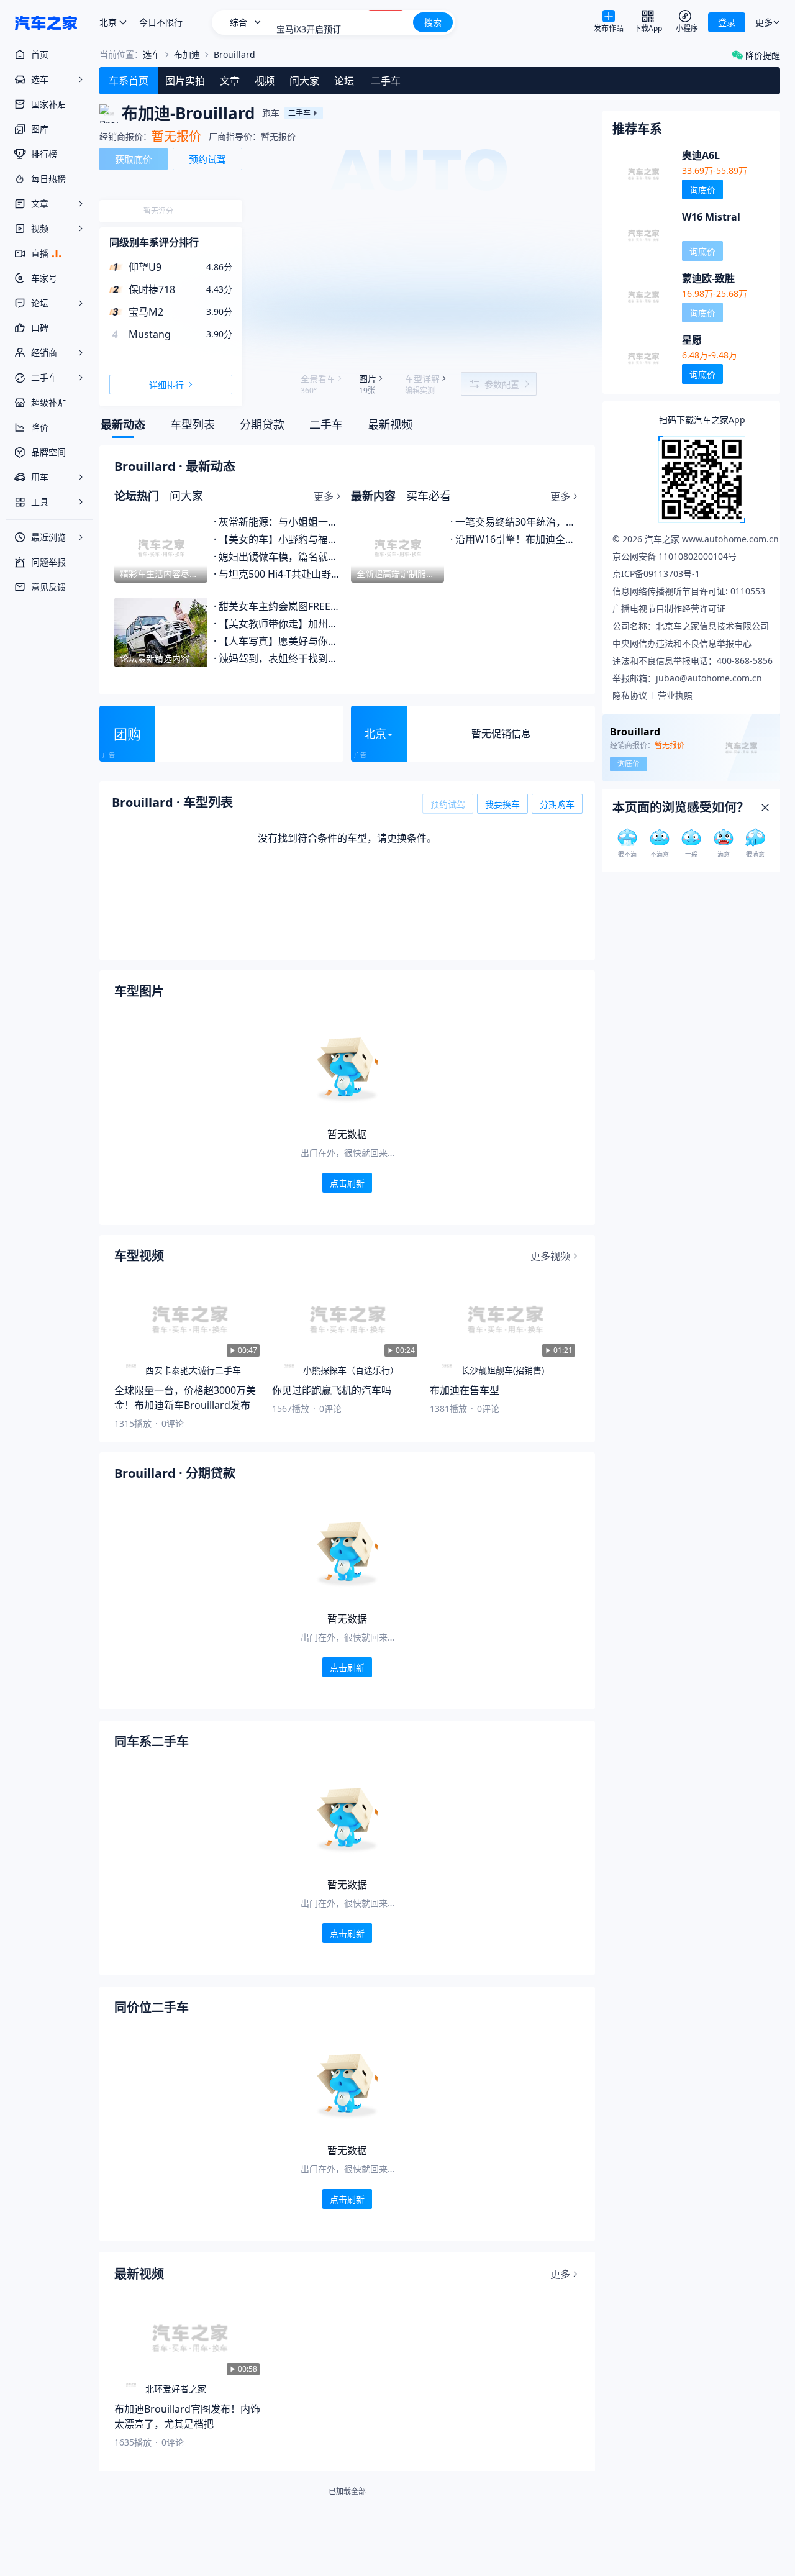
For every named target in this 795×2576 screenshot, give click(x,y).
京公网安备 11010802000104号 (675, 556)
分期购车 (557, 804)
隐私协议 (630, 695)
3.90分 (219, 312)
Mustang (150, 334)
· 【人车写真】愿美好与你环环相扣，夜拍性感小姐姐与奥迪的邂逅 (279, 641)
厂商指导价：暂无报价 (252, 136)
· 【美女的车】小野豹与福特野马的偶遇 (279, 539)
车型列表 (193, 425)
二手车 (326, 425)
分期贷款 (262, 425)
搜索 (433, 22)
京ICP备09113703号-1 (656, 574)
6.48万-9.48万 (710, 355)
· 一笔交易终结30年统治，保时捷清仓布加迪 (515, 522)
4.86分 (219, 267)
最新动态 (123, 425)
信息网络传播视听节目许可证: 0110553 (689, 591)
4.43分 (219, 289)
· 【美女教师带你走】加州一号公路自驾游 (279, 624)
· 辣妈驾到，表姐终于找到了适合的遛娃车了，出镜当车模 (279, 658)
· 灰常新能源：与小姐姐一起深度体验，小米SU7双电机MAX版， (279, 522)
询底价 (702, 190)
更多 (324, 496)
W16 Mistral (711, 217)
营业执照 (675, 695)
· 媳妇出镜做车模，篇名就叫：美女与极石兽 (279, 557)
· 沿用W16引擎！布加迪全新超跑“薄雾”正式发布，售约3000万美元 (515, 539)
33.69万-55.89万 (715, 171)
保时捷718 (152, 289)
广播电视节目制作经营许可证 (669, 608)
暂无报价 (176, 137)
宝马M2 (146, 312)
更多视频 (550, 1256)
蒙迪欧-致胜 (708, 278)
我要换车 (502, 804)
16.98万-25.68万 (715, 294)
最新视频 (390, 425)
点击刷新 (347, 1183)
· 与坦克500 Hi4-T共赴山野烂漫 (279, 574)
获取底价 (134, 159)
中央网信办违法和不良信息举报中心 (682, 643)
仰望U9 (145, 267)
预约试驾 (207, 159)
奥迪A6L (701, 155)
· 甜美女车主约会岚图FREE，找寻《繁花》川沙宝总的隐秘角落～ (279, 606)
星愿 (692, 340)
